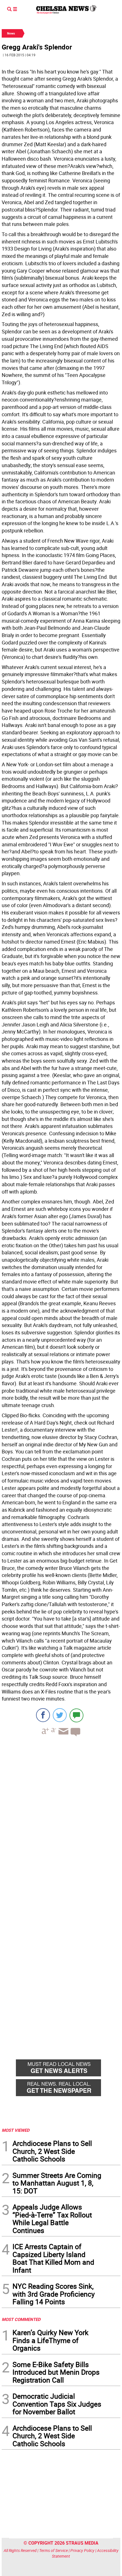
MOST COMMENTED (21, 2319)
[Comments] (76, 1715)
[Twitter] (60, 1715)
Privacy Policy (82, 2550)
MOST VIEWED (16, 2130)
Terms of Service (53, 2550)
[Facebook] (43, 1715)
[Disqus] (61, 1818)
